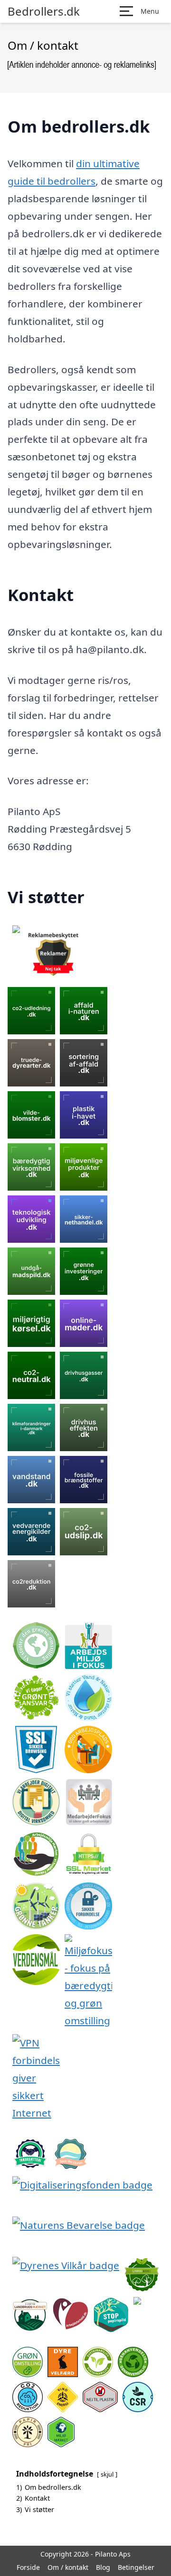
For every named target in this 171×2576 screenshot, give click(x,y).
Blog (103, 2567)
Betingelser (136, 2567)
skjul (107, 2474)
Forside (28, 2567)
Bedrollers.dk (44, 11)
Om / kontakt (68, 2567)
